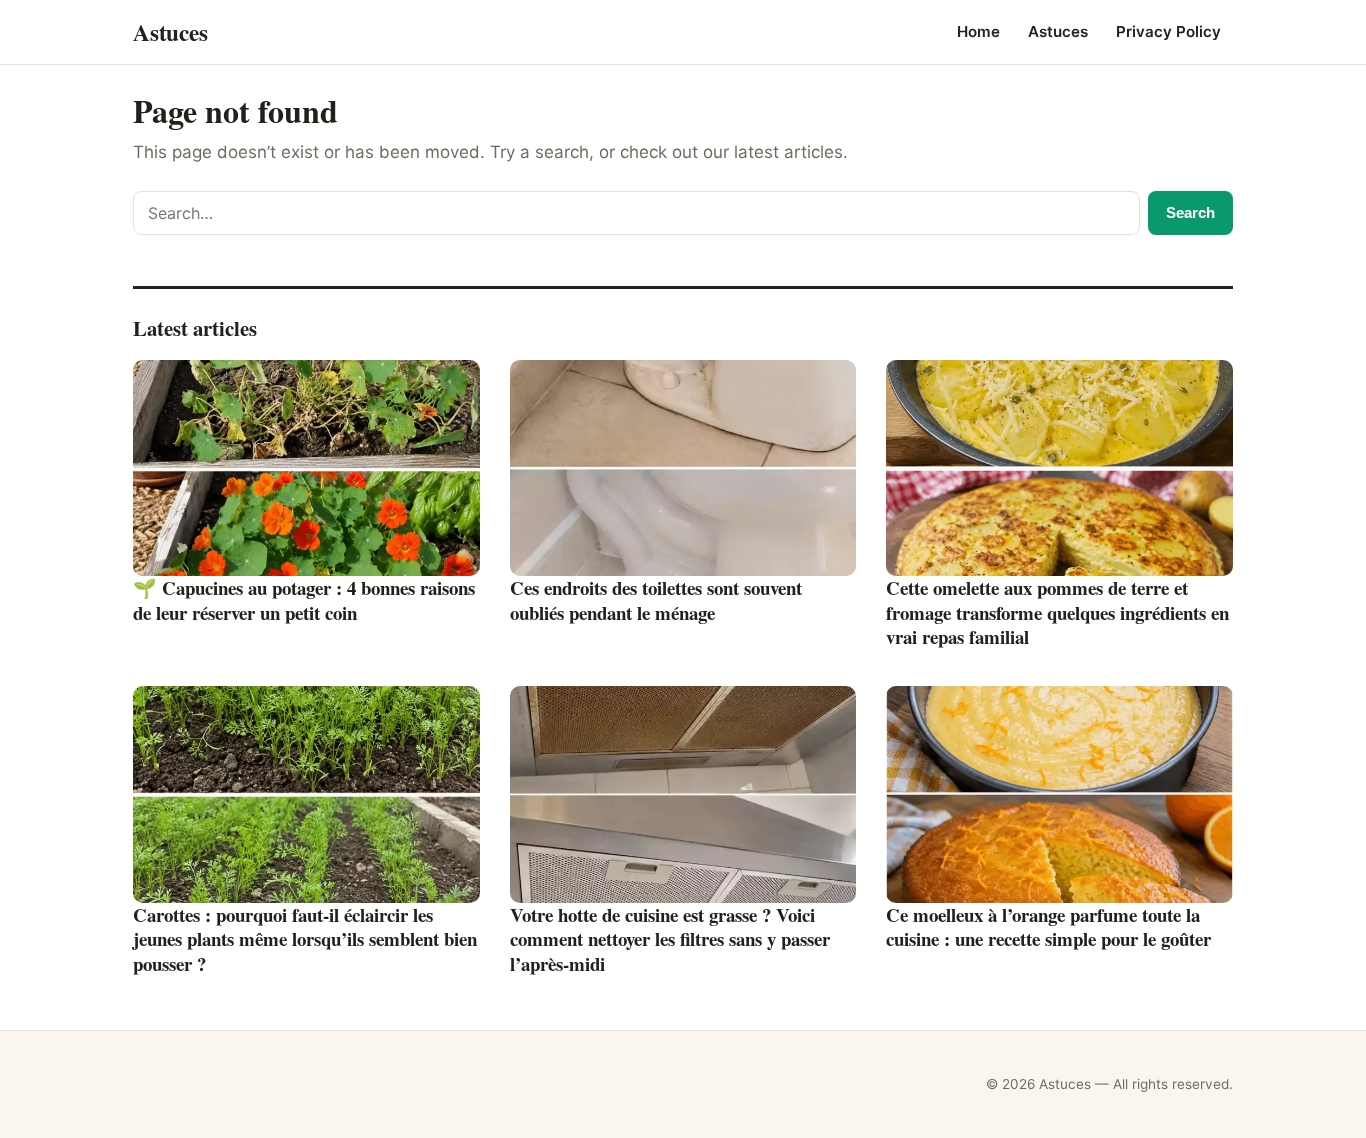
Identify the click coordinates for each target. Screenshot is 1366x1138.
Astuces (1058, 31)
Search (1190, 212)
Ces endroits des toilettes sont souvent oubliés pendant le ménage (656, 600)
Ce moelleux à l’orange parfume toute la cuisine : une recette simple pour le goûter (1048, 927)
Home (978, 31)
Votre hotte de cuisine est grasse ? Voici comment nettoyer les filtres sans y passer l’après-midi (670, 939)
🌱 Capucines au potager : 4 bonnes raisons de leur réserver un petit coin (304, 600)
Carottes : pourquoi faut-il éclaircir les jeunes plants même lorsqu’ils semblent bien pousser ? (305, 939)
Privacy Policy (1168, 31)
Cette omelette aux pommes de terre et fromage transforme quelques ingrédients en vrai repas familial (1057, 612)
